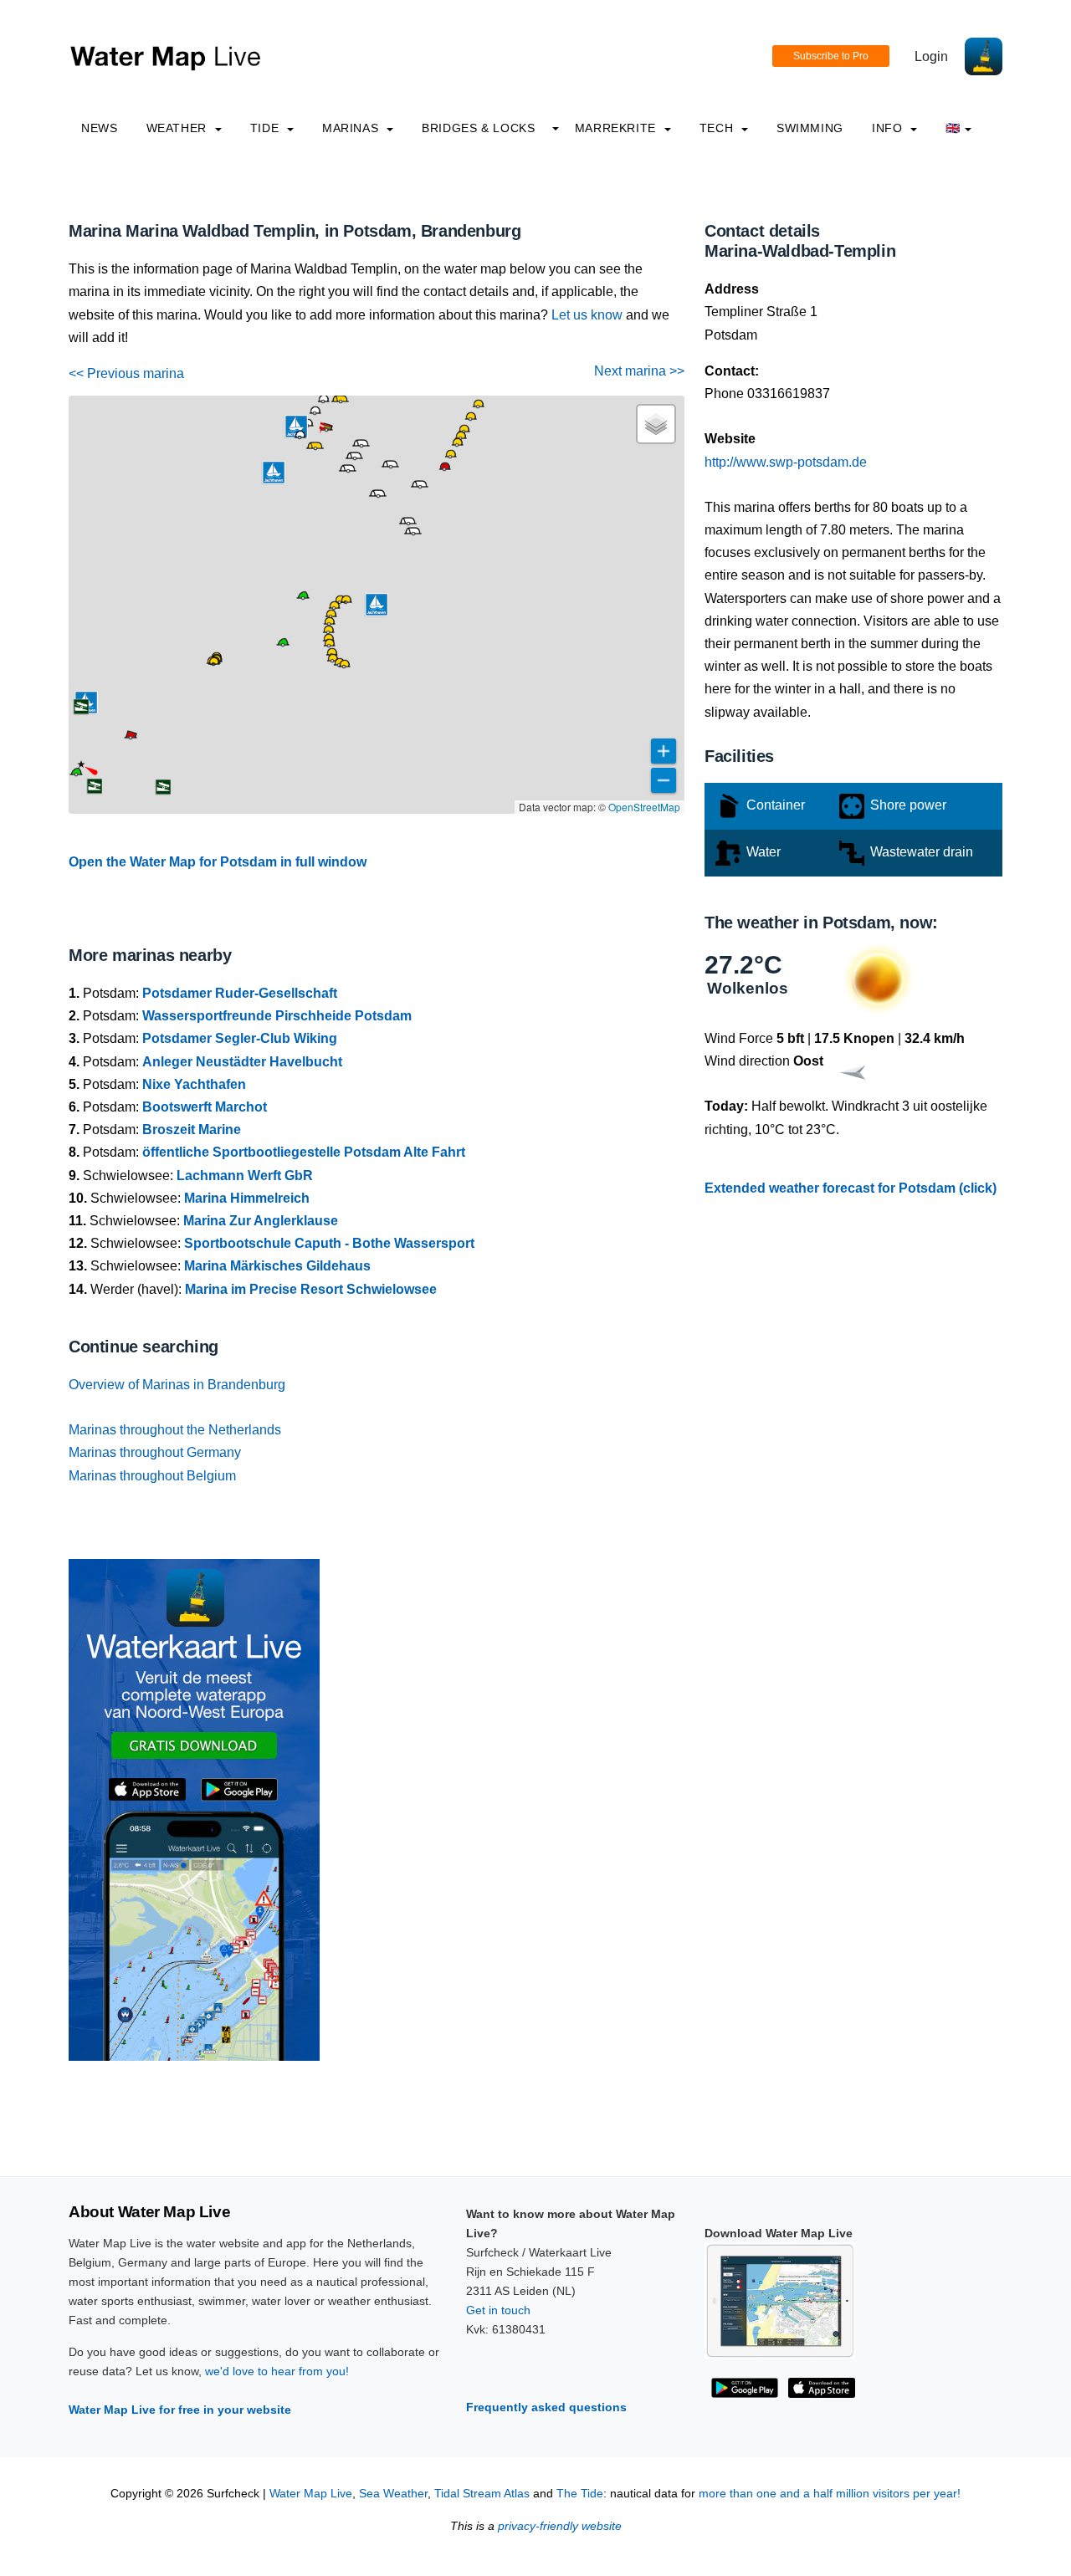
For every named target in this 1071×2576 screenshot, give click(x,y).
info (889, 128)
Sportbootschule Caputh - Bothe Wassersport (329, 1243)
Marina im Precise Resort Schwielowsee (311, 1289)
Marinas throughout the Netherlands (175, 1430)
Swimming (810, 128)
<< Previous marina (126, 373)
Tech (718, 128)
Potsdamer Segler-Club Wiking (240, 1038)
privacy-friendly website (560, 2526)
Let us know (587, 315)
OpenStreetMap (644, 807)
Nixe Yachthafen (194, 1084)
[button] (283, 645)
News (100, 128)
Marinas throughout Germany (155, 1452)
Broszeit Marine (192, 1130)
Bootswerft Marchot (205, 1107)
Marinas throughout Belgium (152, 1476)
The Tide (580, 2494)
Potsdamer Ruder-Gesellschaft (240, 993)
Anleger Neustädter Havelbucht (242, 1062)
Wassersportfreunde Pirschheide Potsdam (277, 1016)
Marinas (352, 128)
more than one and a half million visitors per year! (830, 2494)
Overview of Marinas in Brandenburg (177, 1385)
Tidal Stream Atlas (482, 2494)
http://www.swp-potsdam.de (786, 462)
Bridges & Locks (479, 128)
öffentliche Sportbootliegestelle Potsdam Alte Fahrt (304, 1152)
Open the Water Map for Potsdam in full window (218, 862)
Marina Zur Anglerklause (261, 1221)
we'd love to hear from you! (277, 2371)
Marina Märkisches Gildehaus (277, 1266)
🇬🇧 (953, 128)
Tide (266, 128)
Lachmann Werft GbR (245, 1176)
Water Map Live (311, 2494)
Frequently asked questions (546, 2407)
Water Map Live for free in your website (180, 2410)
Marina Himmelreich (247, 1198)
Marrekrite (617, 128)
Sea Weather (393, 2494)
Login (931, 56)
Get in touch (498, 2310)
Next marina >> (639, 371)
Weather (179, 128)
